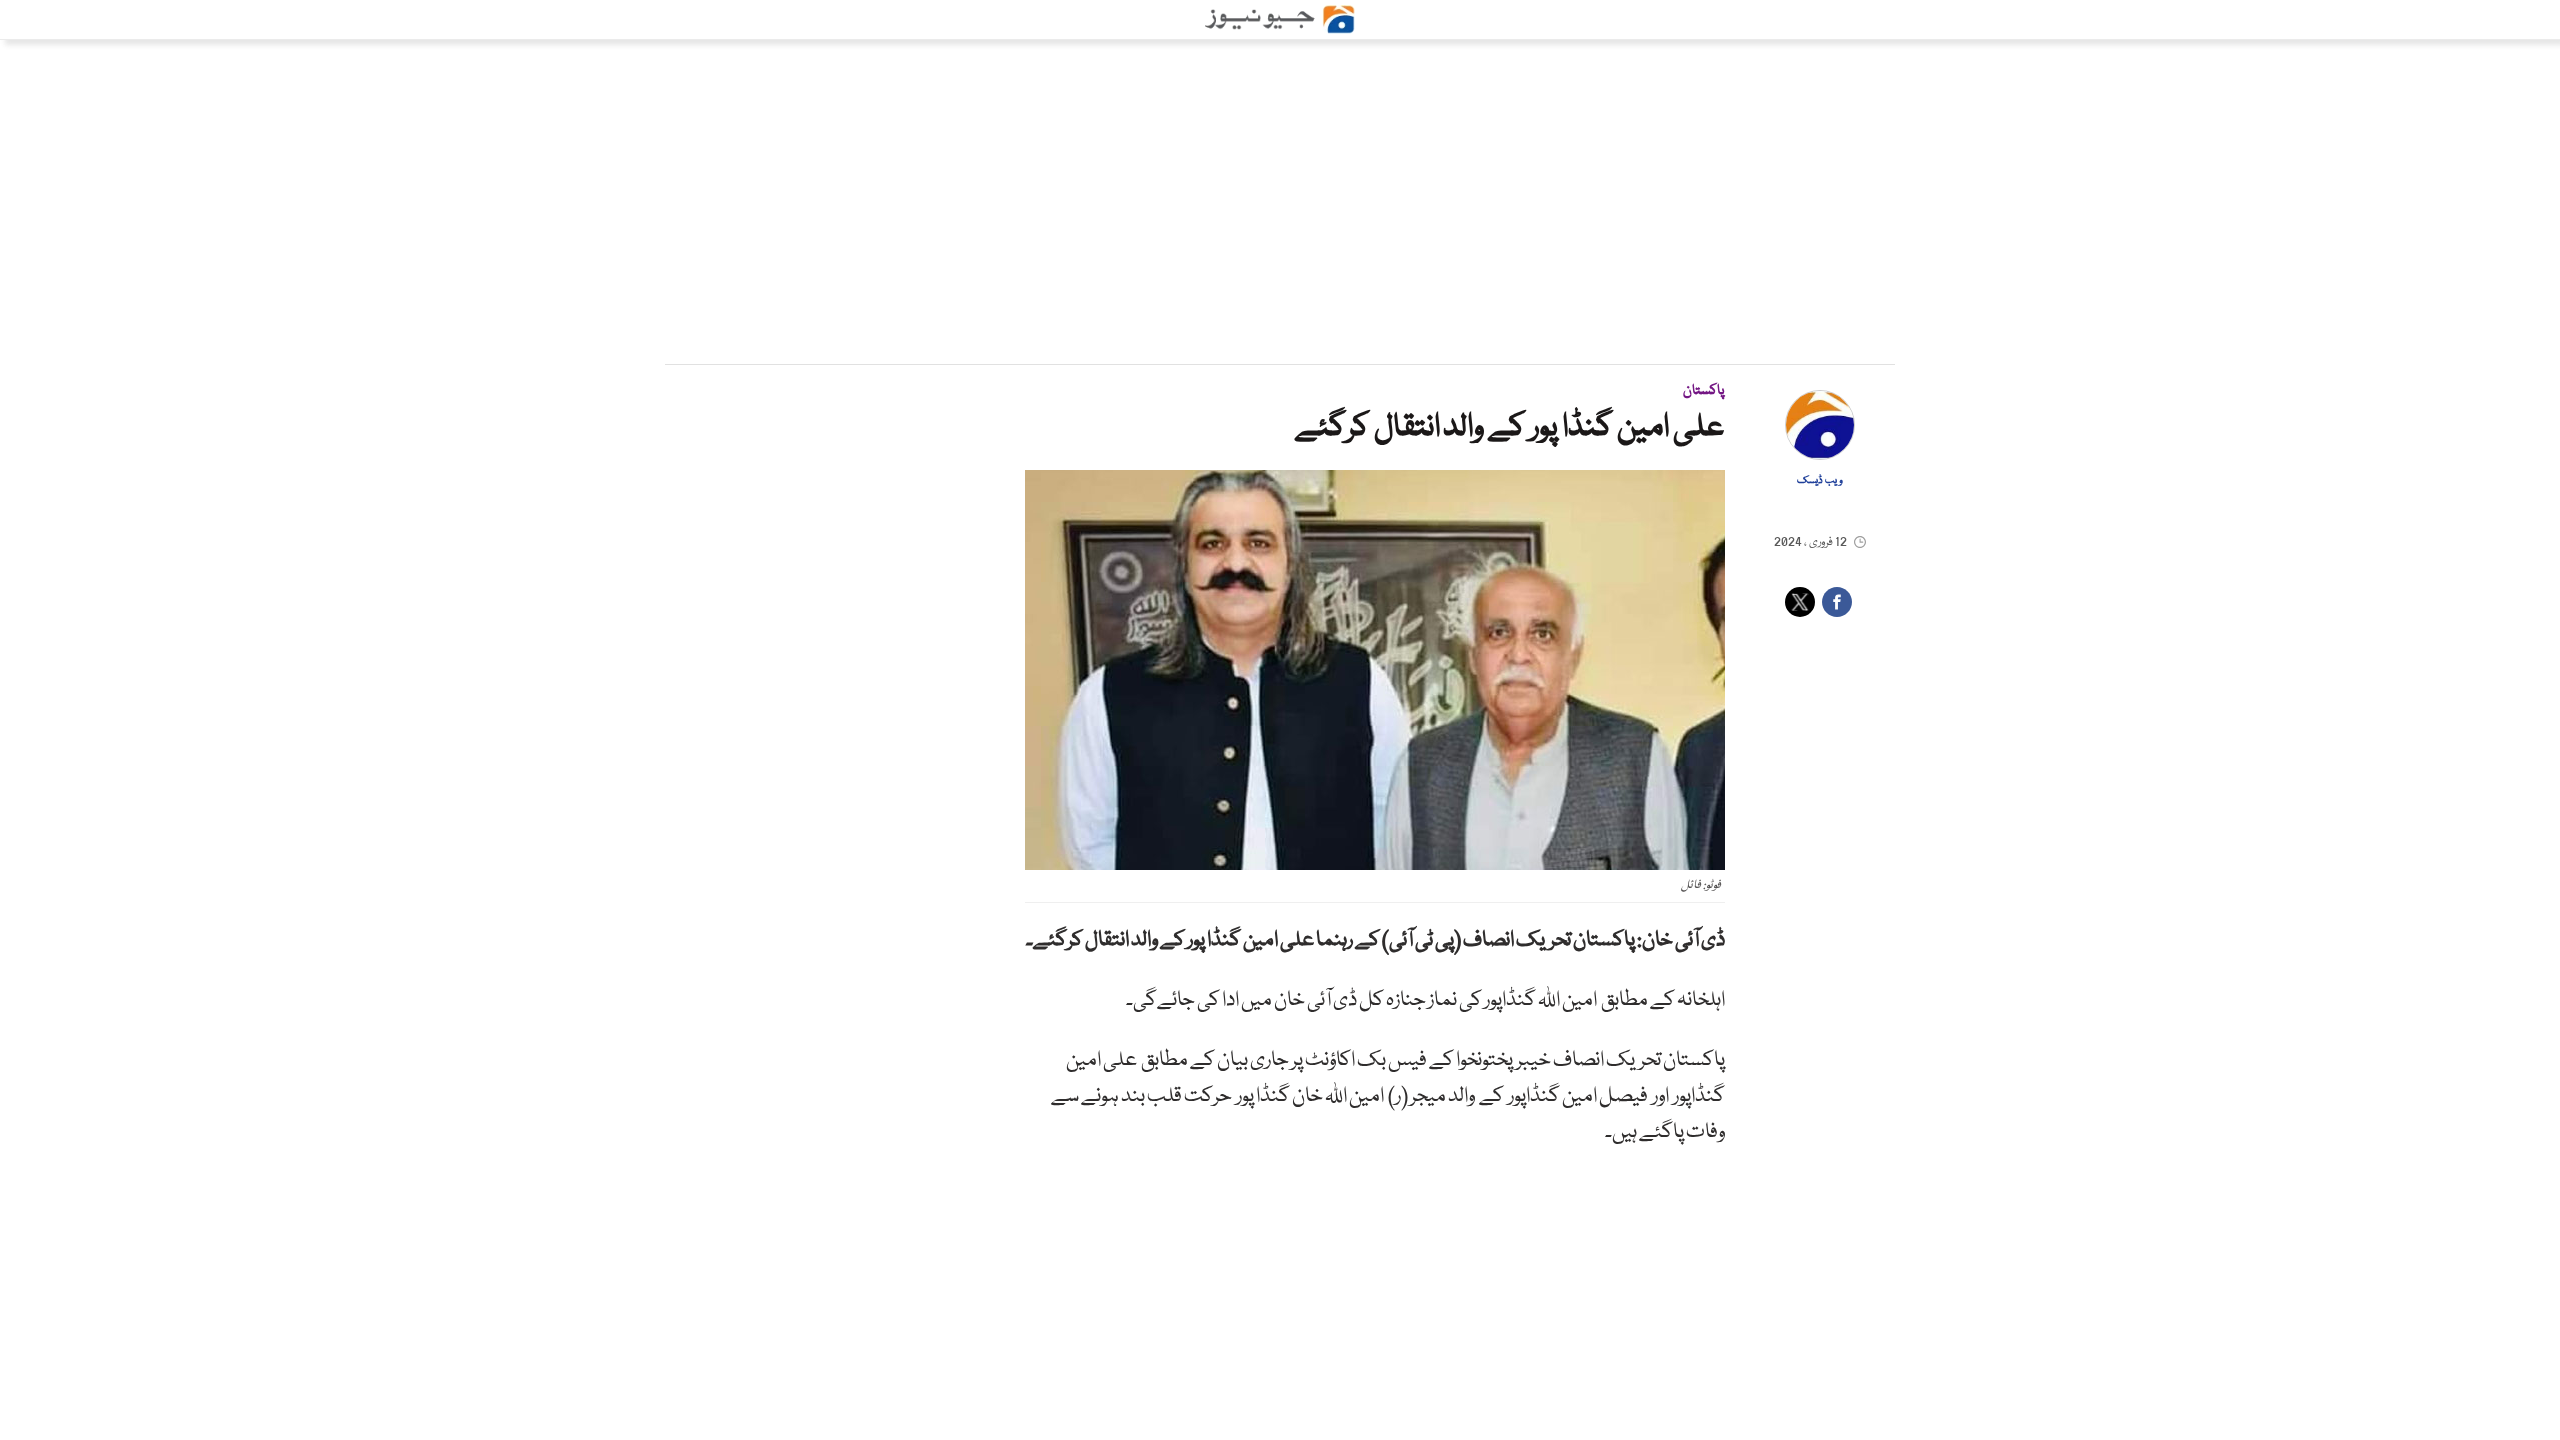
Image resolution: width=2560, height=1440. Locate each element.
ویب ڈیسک (1820, 481)
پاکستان (1704, 391)
